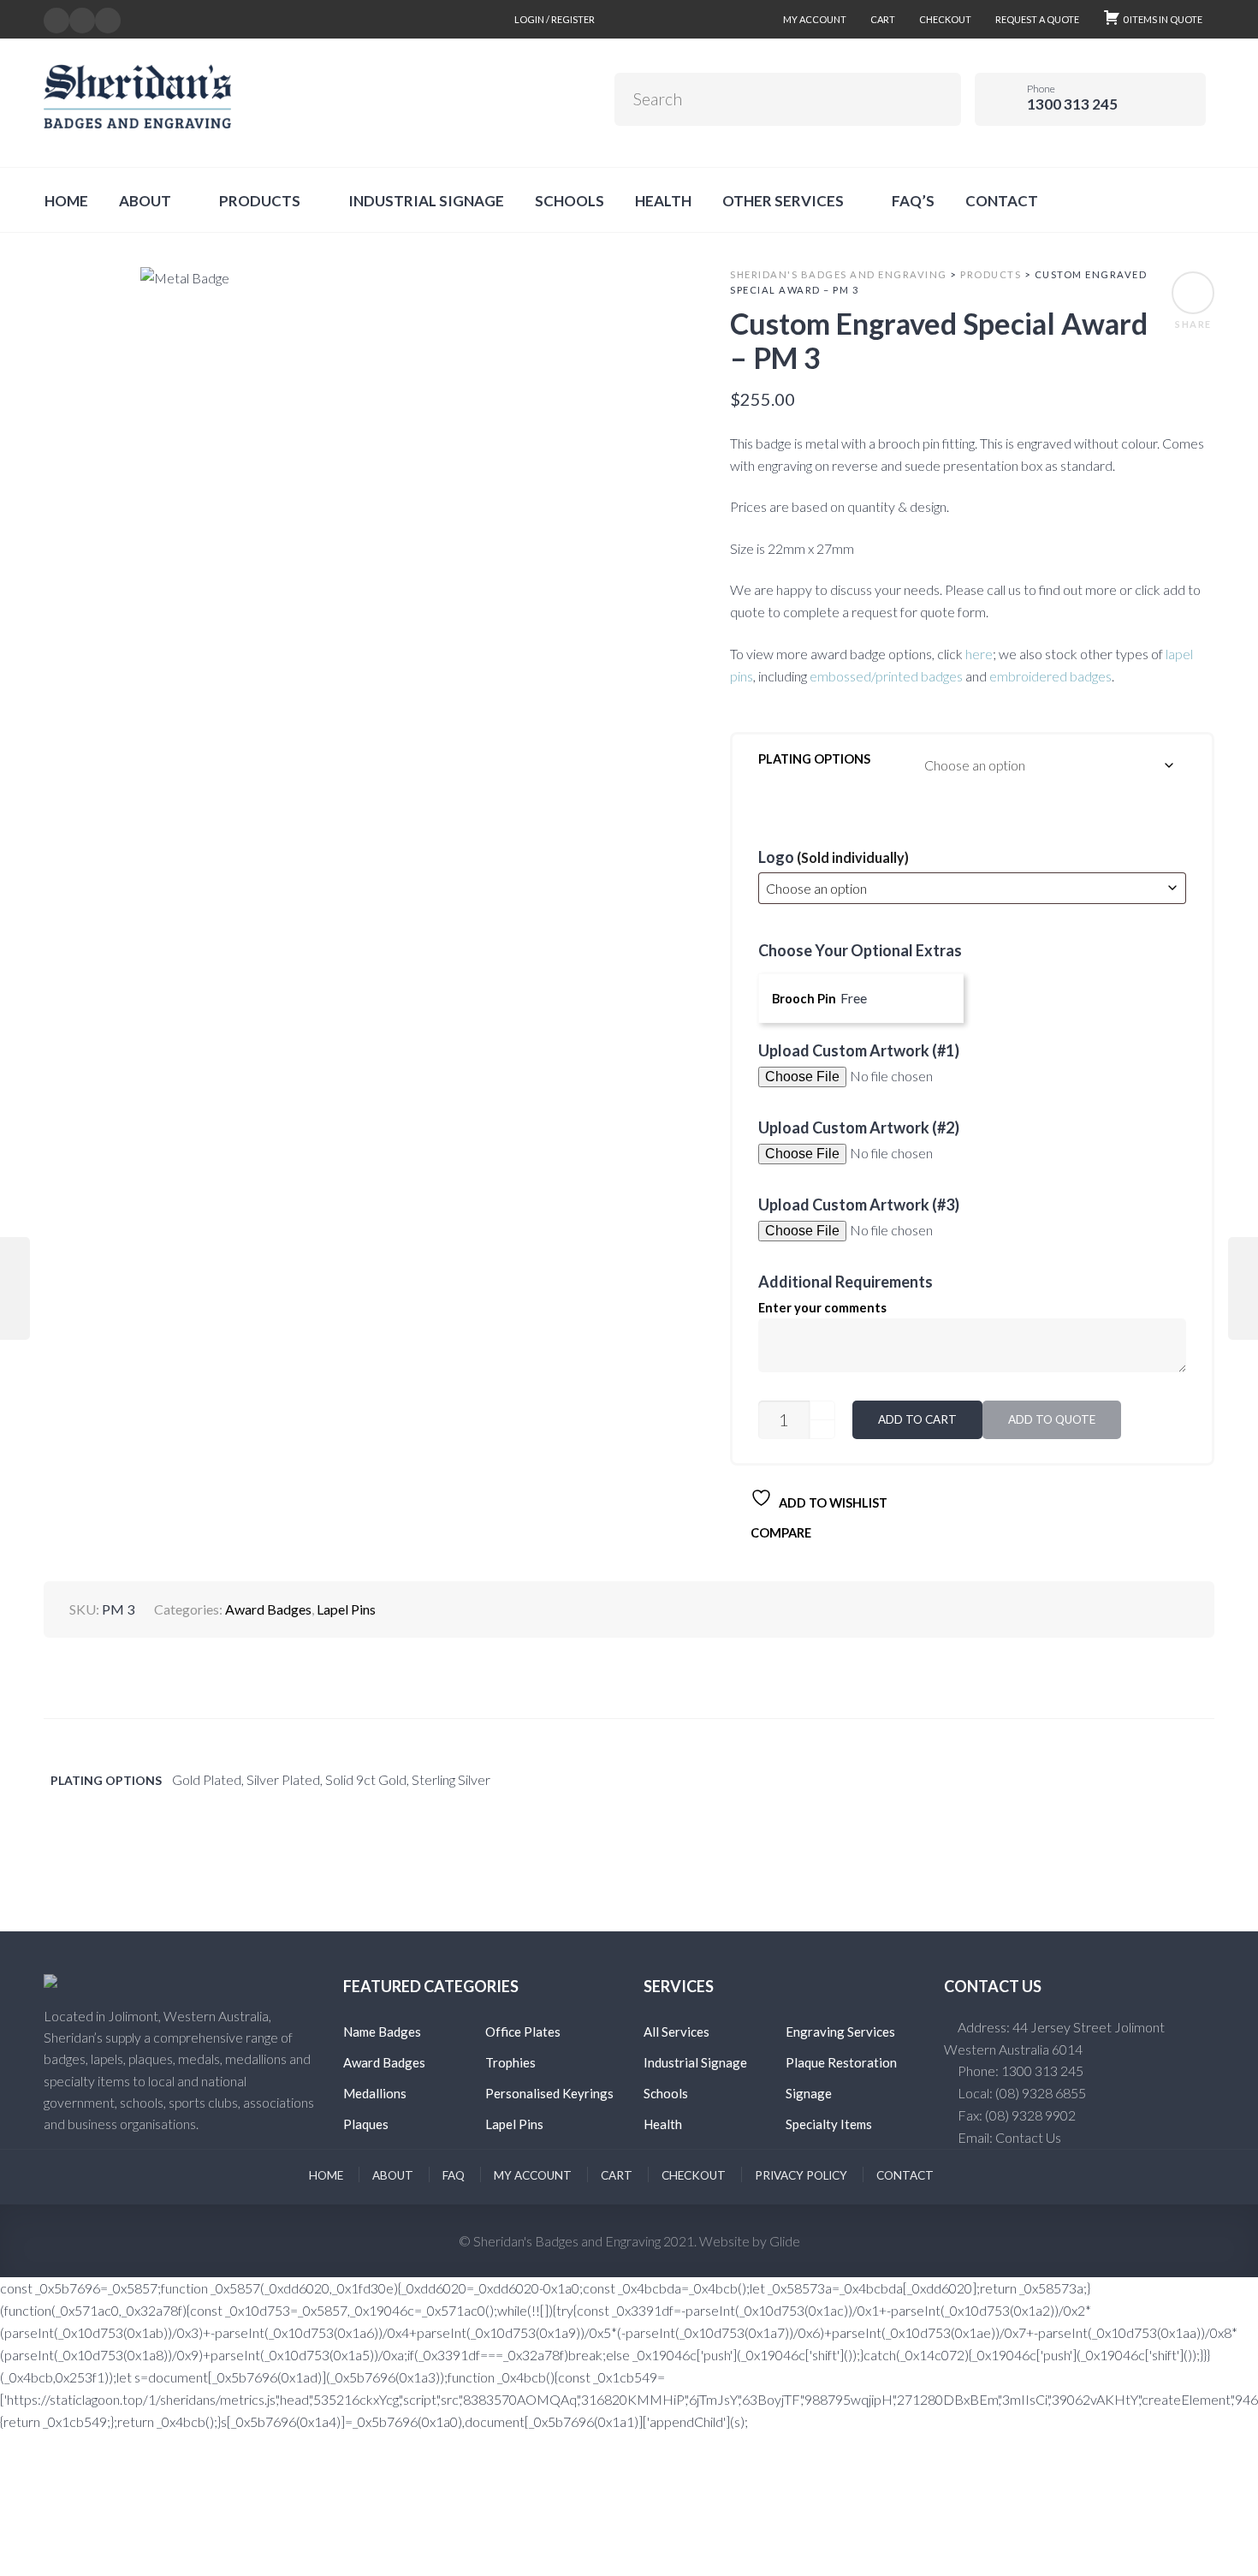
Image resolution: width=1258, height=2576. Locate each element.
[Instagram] (108, 18)
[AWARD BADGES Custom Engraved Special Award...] (15, 1288)
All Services (676, 2032)
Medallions (375, 2093)
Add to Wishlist (832, 1503)
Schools (666, 2093)
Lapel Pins (346, 1609)
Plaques (366, 2124)
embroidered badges (1050, 676)
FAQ (454, 2175)
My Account (815, 19)
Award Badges (268, 1609)
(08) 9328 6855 (1041, 2093)
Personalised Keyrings (549, 2093)
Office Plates (523, 2032)
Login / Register (555, 19)
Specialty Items (829, 2124)
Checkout (945, 19)
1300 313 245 (1042, 2070)
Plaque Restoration (841, 2062)
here (979, 654)
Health (663, 2124)
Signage (809, 2093)
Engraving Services (840, 2032)
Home (326, 2175)
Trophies (510, 2062)
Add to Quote (1052, 1419)
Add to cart (917, 1419)
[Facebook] (56, 18)
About (393, 2175)
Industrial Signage (695, 2062)
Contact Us (1028, 2137)
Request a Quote (1037, 19)
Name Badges (382, 2032)
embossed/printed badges (886, 676)
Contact (905, 2175)
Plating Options (814, 759)
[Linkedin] (82, 18)
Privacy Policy (801, 2175)
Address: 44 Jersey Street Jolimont (1061, 2027)
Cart (883, 19)
